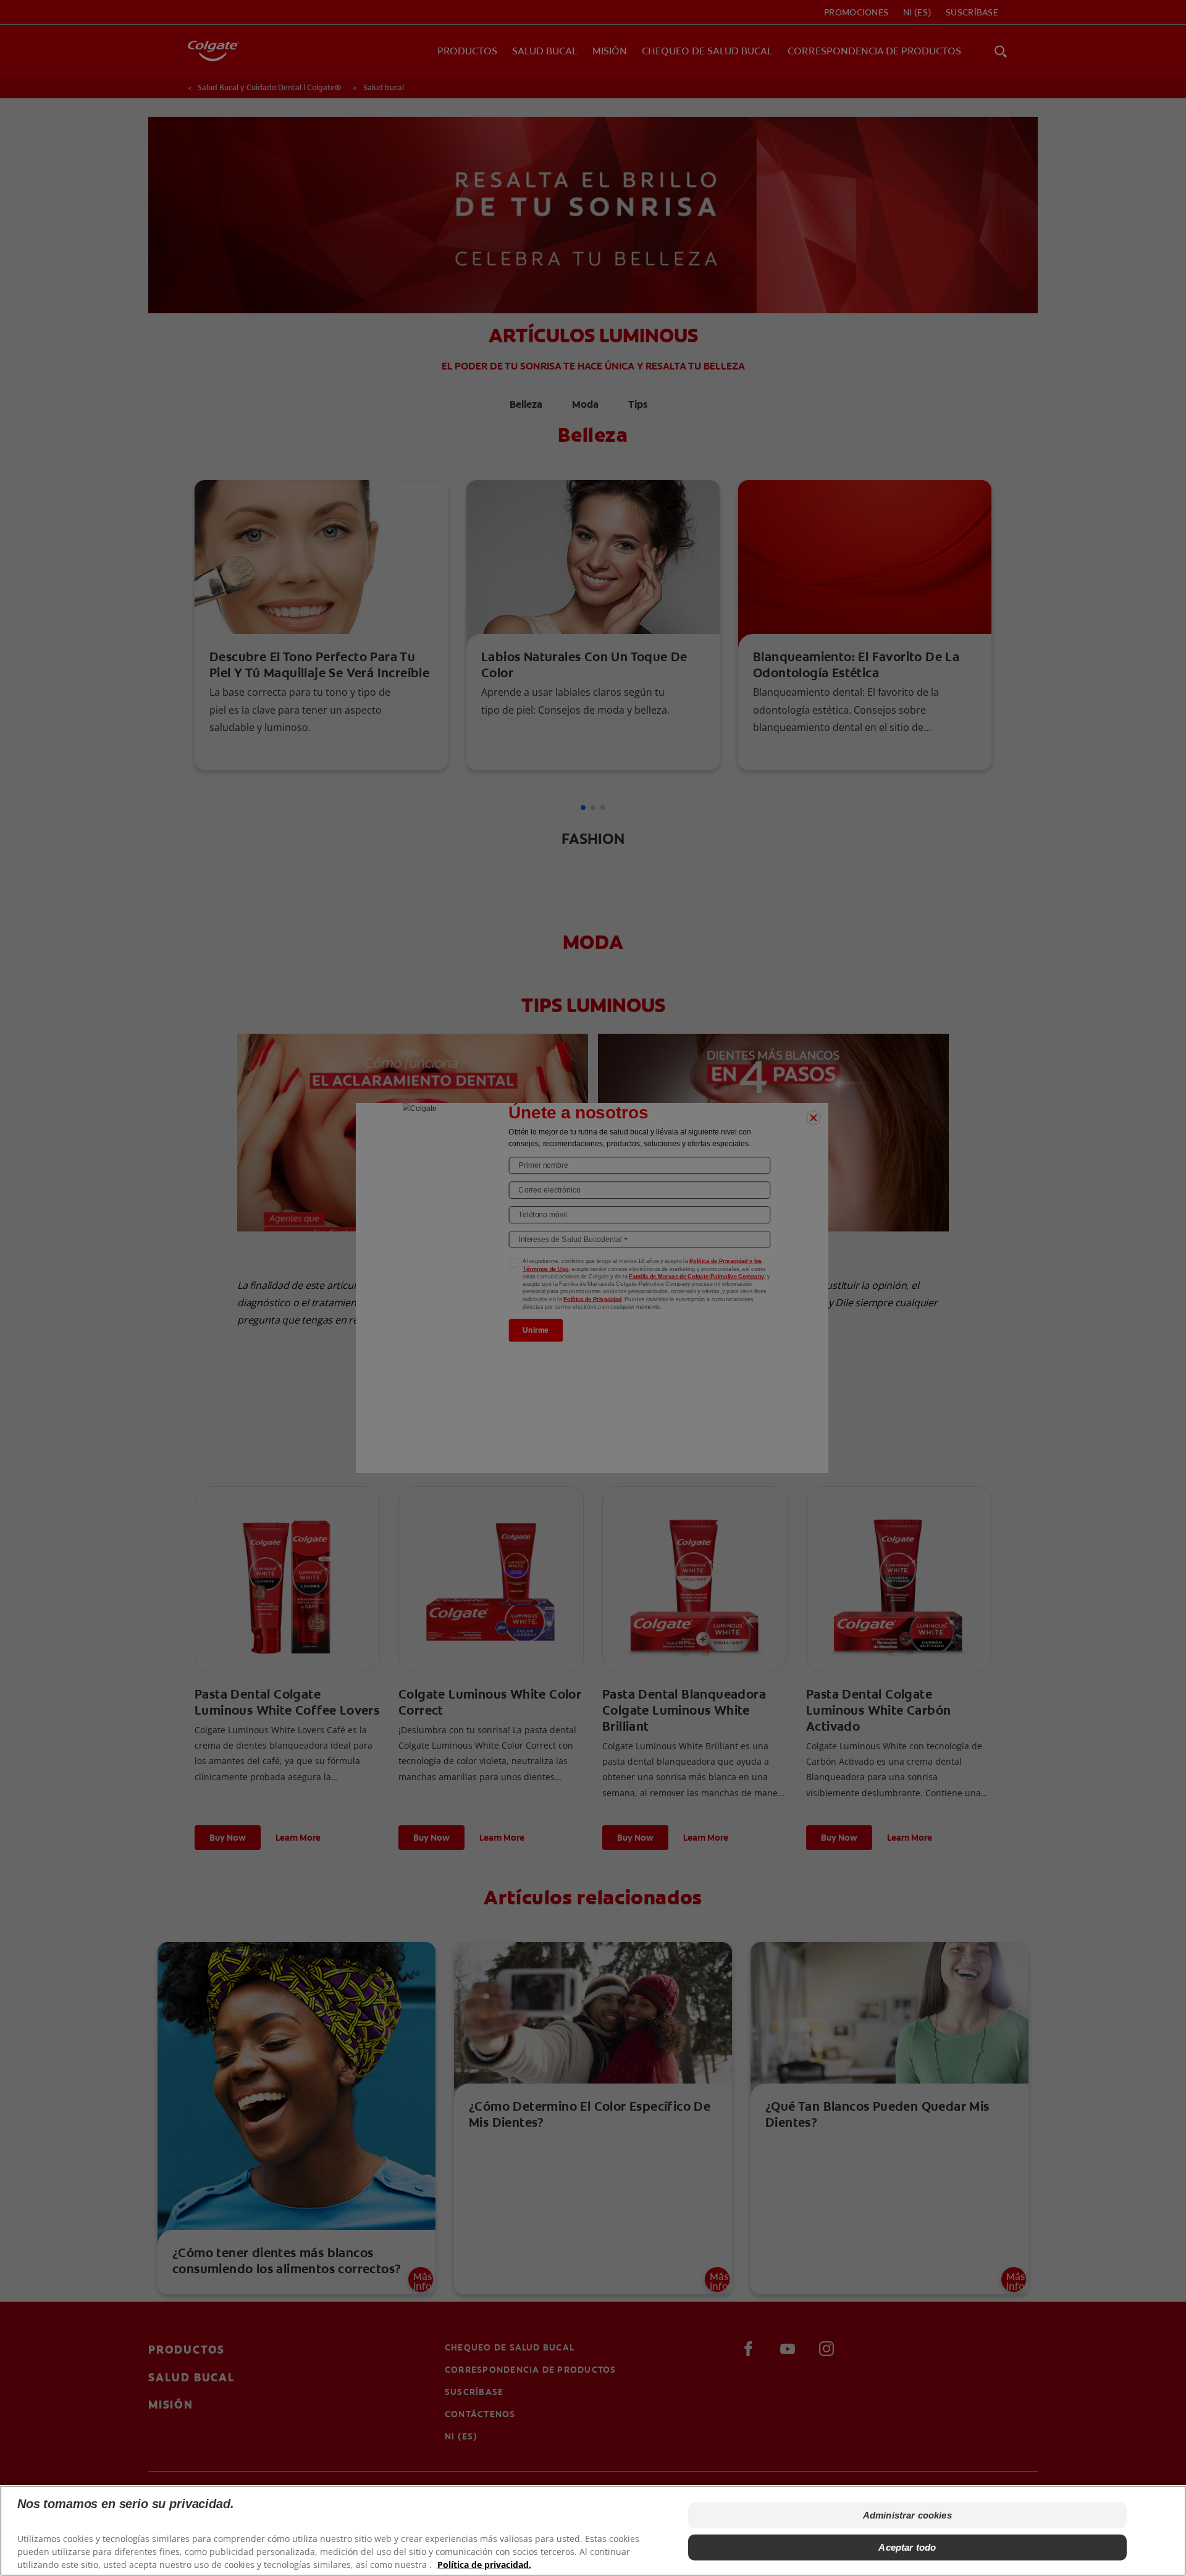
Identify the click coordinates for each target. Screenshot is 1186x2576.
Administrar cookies (907, 2515)
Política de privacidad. (484, 2564)
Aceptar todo (907, 2547)
